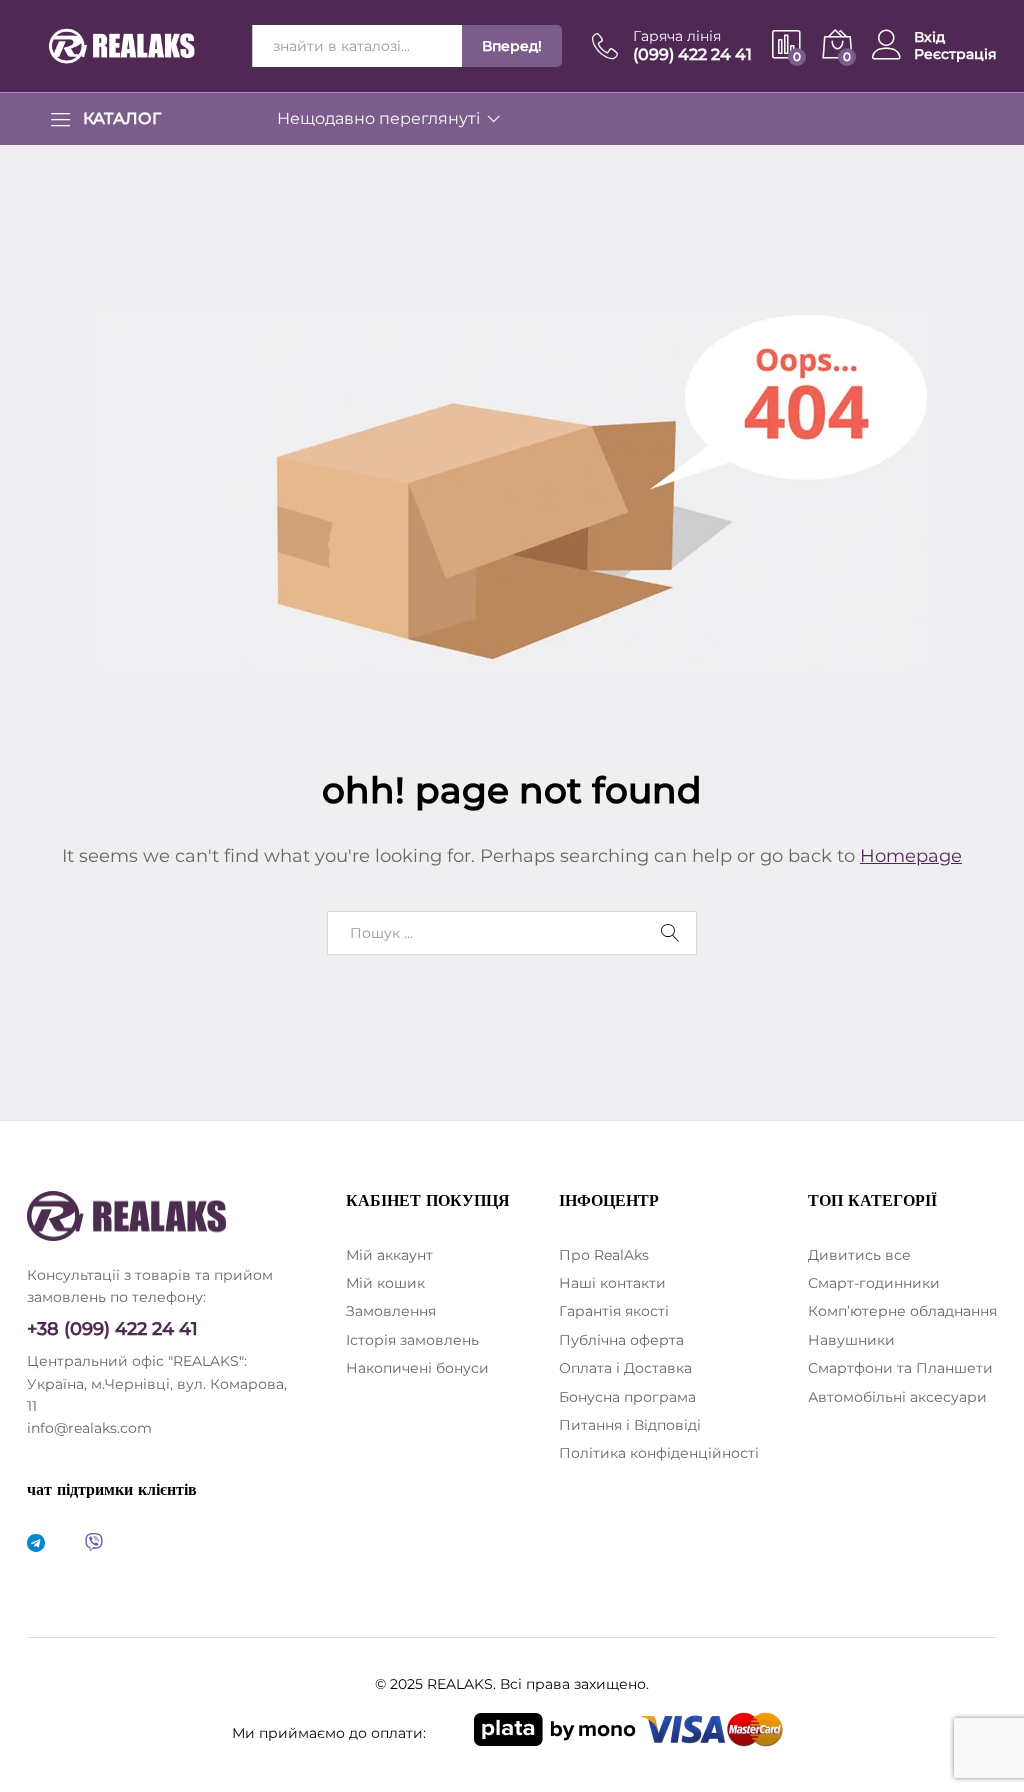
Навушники (851, 1340)
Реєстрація (955, 54)
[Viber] (94, 1543)
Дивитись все (859, 1255)
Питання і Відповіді (630, 1425)
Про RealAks (604, 1255)
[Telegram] (36, 1543)
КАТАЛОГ (122, 119)
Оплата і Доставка (625, 1368)
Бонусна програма (627, 1397)
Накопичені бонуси (417, 1368)
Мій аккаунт (389, 1255)
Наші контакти (612, 1283)
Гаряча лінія (677, 36)
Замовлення (391, 1311)
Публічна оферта (621, 1340)
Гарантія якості (614, 1311)
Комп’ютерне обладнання (902, 1311)
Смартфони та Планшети (900, 1368)
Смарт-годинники (874, 1283)
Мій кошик (385, 1283)
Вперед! (512, 46)
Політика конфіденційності (659, 1453)
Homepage (911, 856)
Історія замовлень (412, 1340)
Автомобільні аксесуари (897, 1397)
